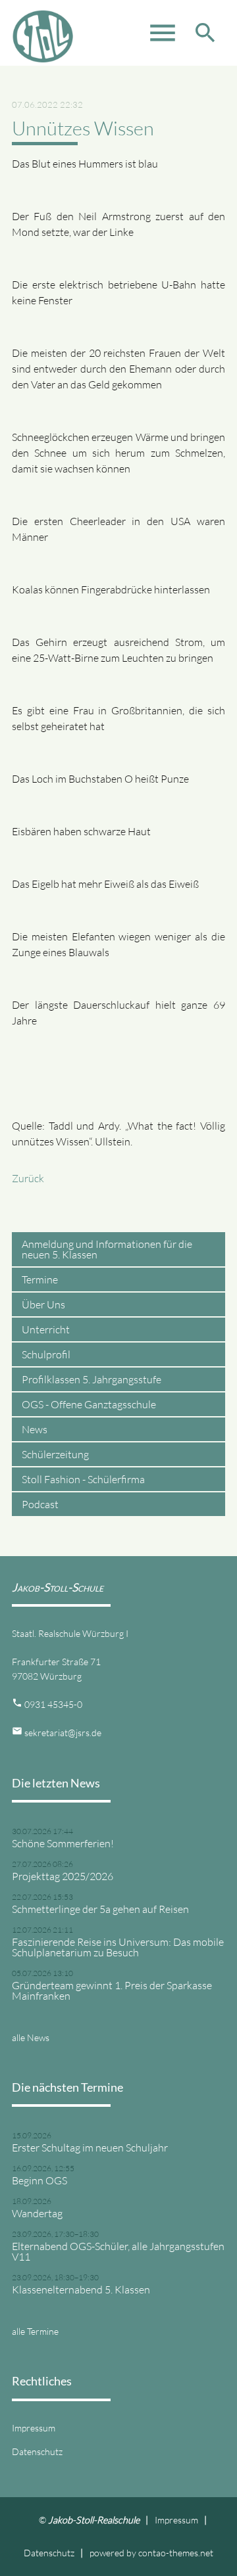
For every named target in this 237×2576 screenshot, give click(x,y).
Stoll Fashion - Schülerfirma (83, 1479)
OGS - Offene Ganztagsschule (89, 1404)
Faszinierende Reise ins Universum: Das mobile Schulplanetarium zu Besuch (118, 1947)
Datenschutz (37, 2451)
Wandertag (37, 2213)
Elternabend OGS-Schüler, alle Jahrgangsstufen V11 (118, 2251)
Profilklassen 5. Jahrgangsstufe (92, 1379)
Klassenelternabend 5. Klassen (81, 2289)
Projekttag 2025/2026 (63, 1876)
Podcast (40, 1504)
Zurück (28, 1178)
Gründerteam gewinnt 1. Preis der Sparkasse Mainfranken (112, 1990)
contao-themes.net (176, 2553)
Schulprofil (46, 1354)
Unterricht (46, 1329)
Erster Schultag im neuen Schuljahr (90, 2148)
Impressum (34, 2428)
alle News (31, 2037)
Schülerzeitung (55, 1454)
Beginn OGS (39, 2180)
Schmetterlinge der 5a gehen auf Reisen (100, 1909)
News (35, 1429)
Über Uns (43, 1304)
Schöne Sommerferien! (63, 1843)
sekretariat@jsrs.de (63, 1733)
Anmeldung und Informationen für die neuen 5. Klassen (107, 1249)
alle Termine (35, 2331)
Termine (40, 1279)
